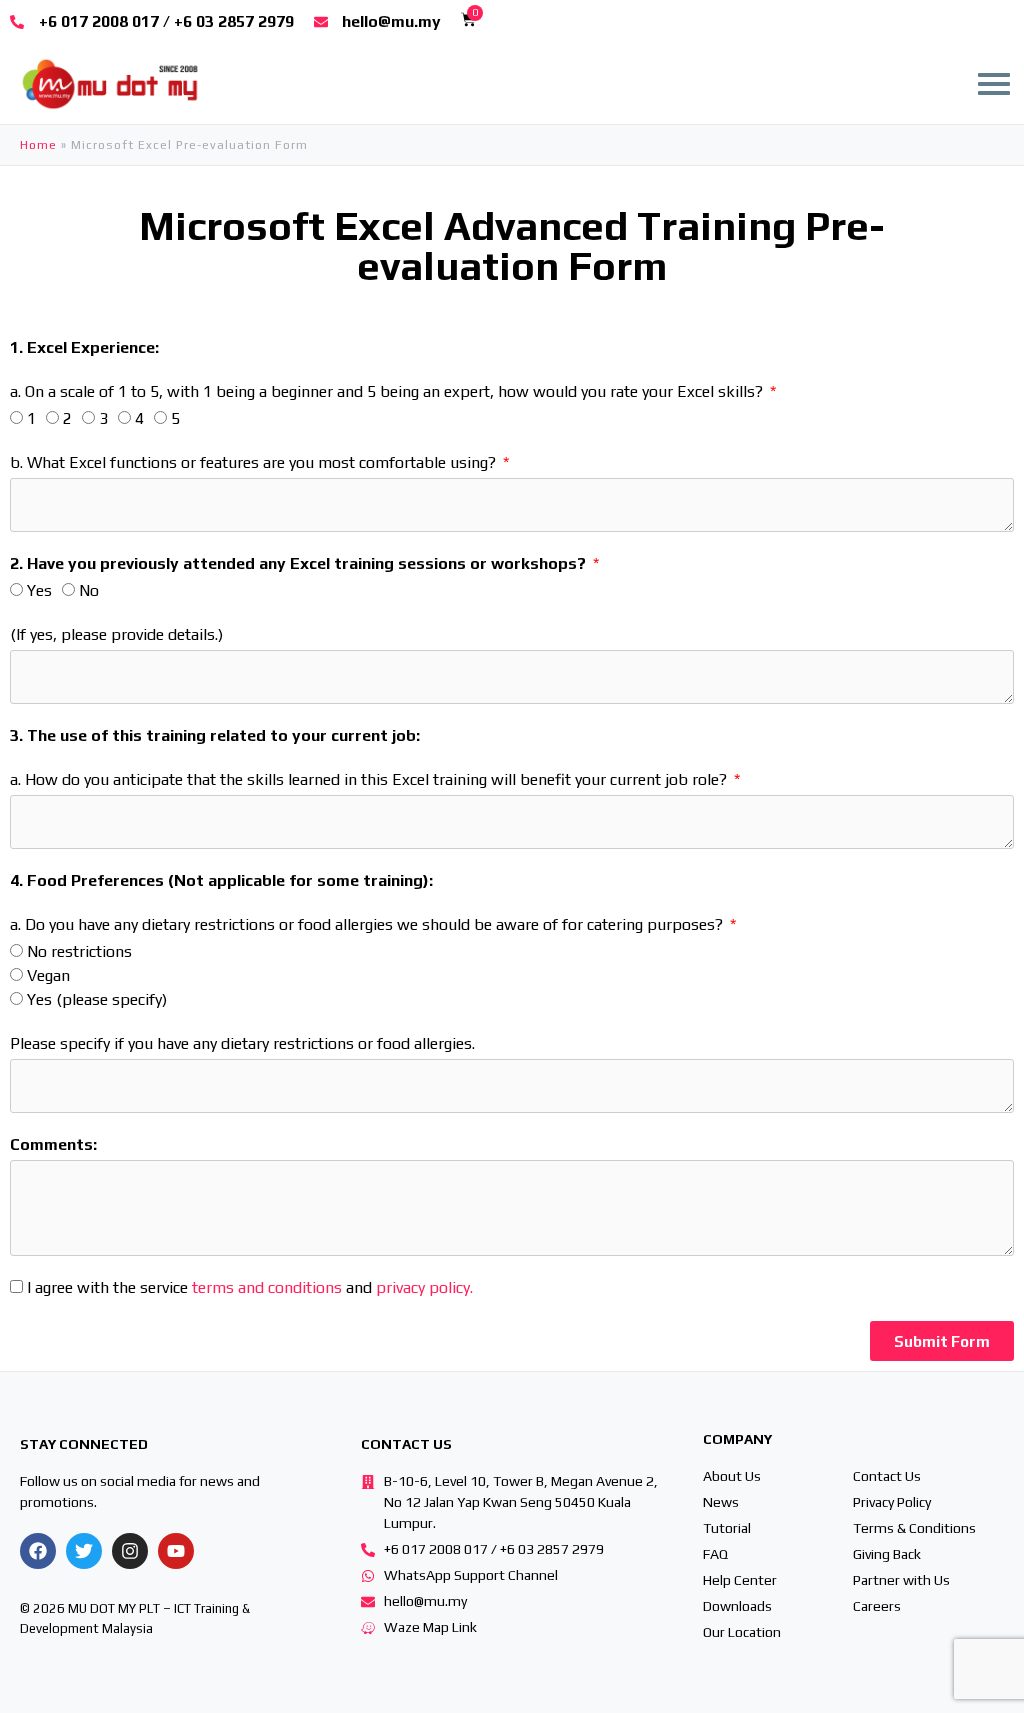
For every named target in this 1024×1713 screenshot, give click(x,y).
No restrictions (79, 951)
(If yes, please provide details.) (116, 634)
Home (38, 145)
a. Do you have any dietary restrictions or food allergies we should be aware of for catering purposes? (368, 924)
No (89, 590)
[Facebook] (38, 1551)
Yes (39, 590)
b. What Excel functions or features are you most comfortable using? (255, 462)
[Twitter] (84, 1551)
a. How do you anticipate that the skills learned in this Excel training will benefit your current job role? (370, 779)
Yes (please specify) (97, 999)
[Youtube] (176, 1551)
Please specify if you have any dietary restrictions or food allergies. (242, 1043)
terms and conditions (267, 1287)
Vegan (48, 975)
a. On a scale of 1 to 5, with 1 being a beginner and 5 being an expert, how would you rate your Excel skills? (388, 391)
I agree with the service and (250, 1287)
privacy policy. (424, 1287)
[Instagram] (130, 1551)
